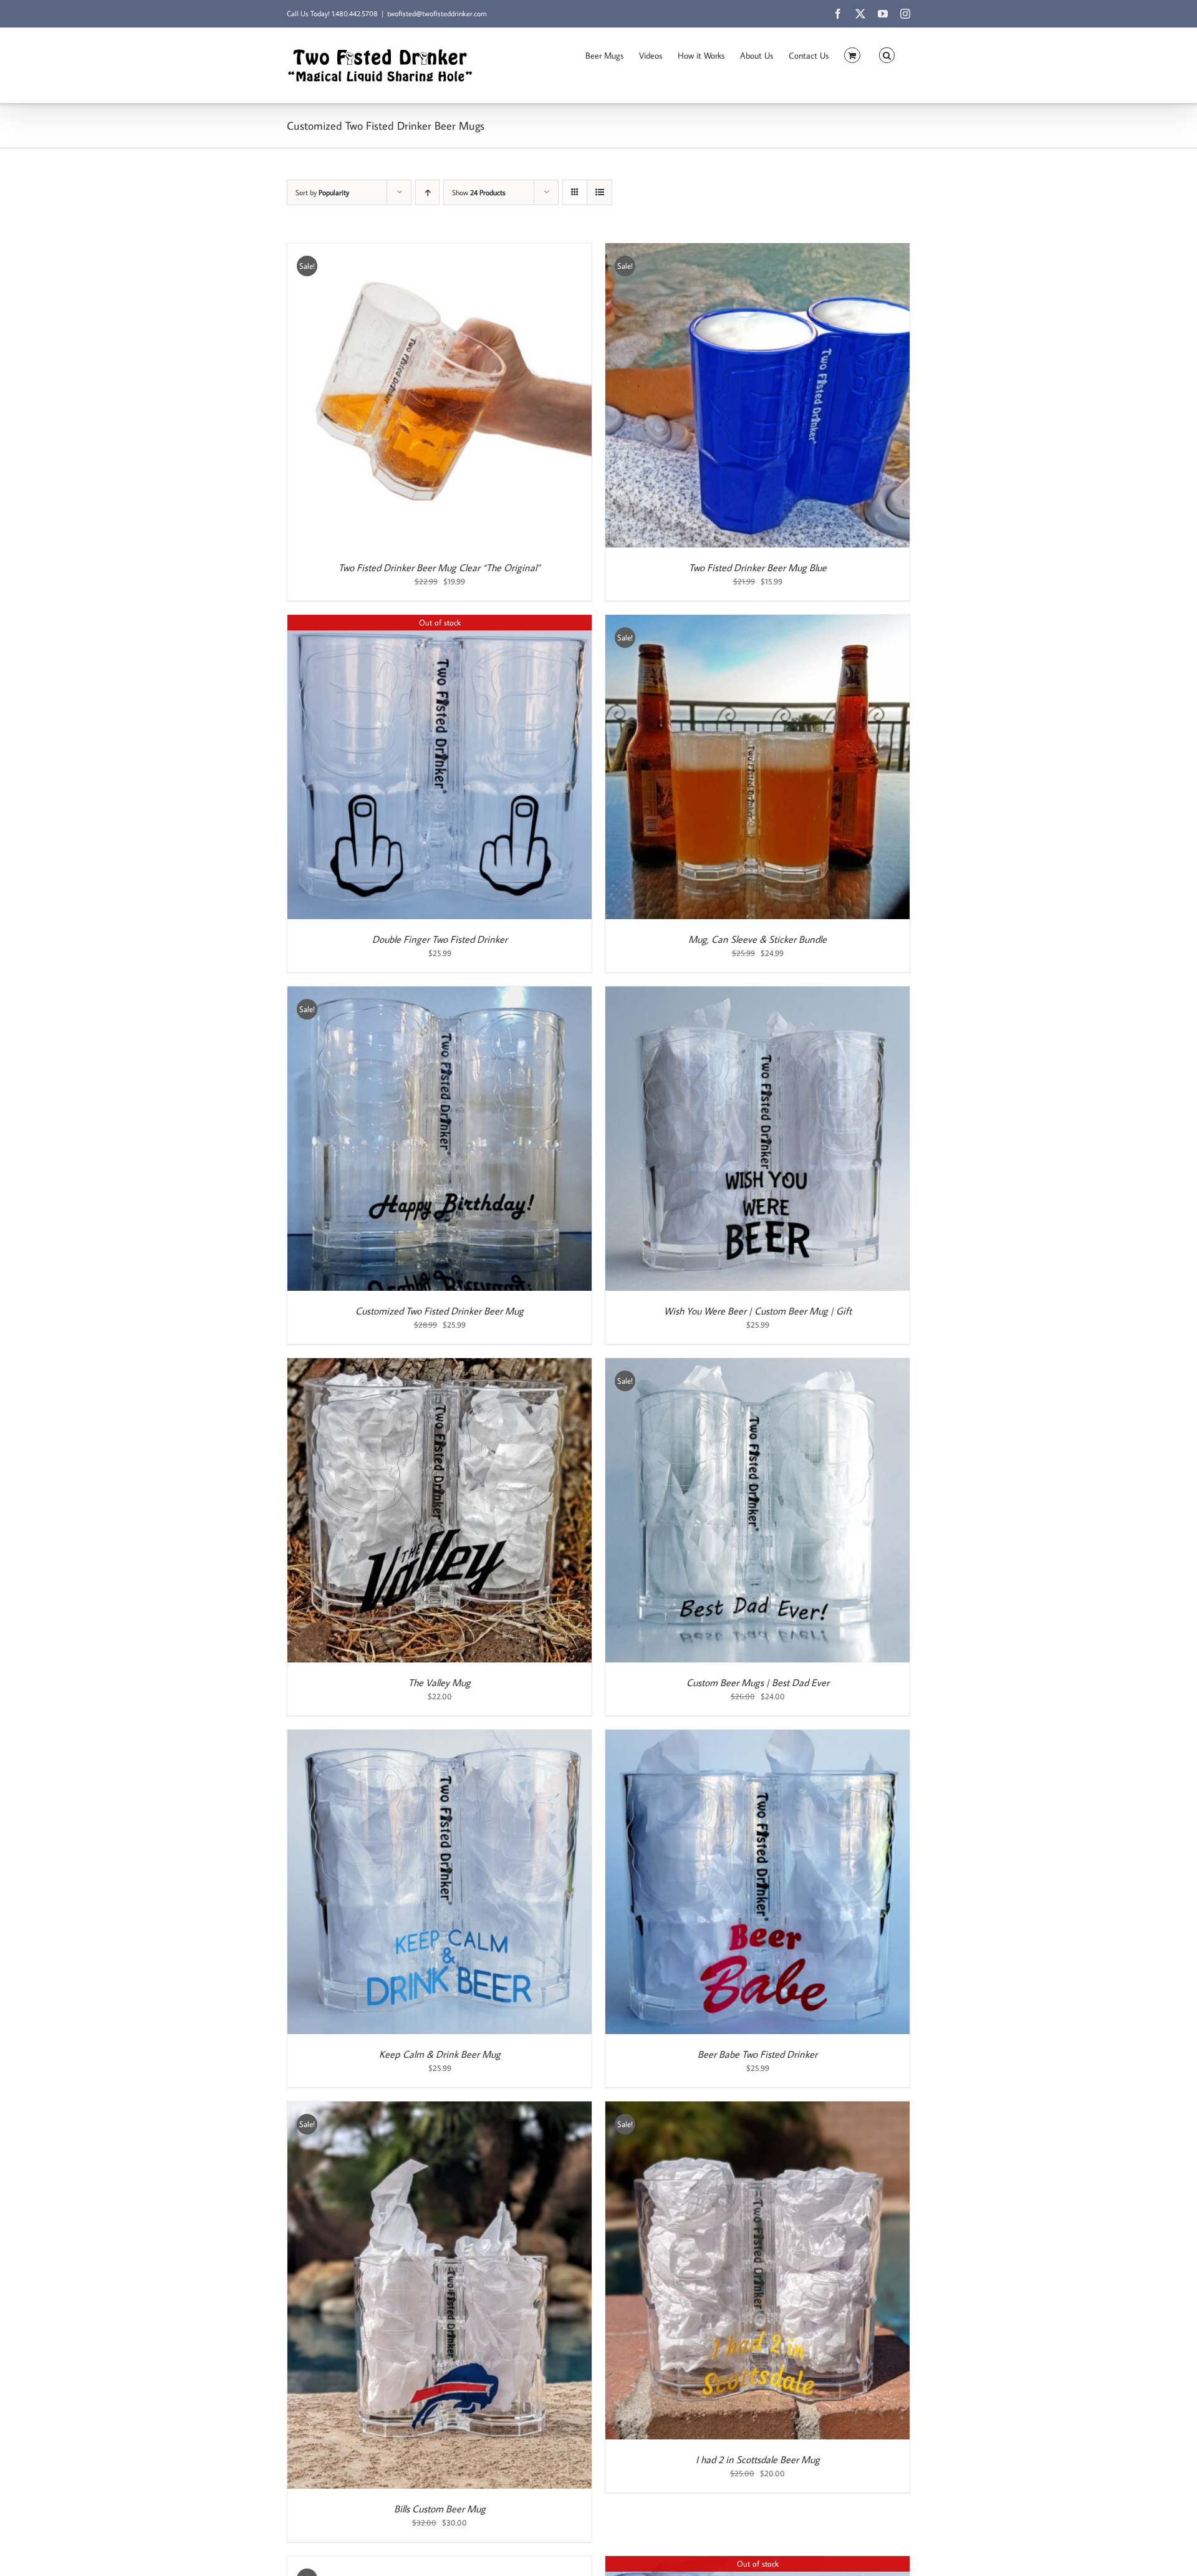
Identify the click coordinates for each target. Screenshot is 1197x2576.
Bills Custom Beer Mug (440, 2509)
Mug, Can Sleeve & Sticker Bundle (757, 939)
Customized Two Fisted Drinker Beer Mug (440, 1311)
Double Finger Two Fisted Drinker (440, 939)
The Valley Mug (440, 1682)
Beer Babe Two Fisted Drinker (757, 2054)
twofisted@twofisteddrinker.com (437, 13)
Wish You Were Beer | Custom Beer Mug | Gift (758, 1311)
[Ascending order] (427, 192)
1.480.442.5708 (355, 13)
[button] (887, 54)
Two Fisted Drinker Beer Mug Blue (758, 567)
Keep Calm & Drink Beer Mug (440, 2054)
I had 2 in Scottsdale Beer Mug (758, 2459)
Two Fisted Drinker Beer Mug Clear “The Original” (440, 567)
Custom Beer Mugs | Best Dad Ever (758, 1682)
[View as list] (599, 192)
